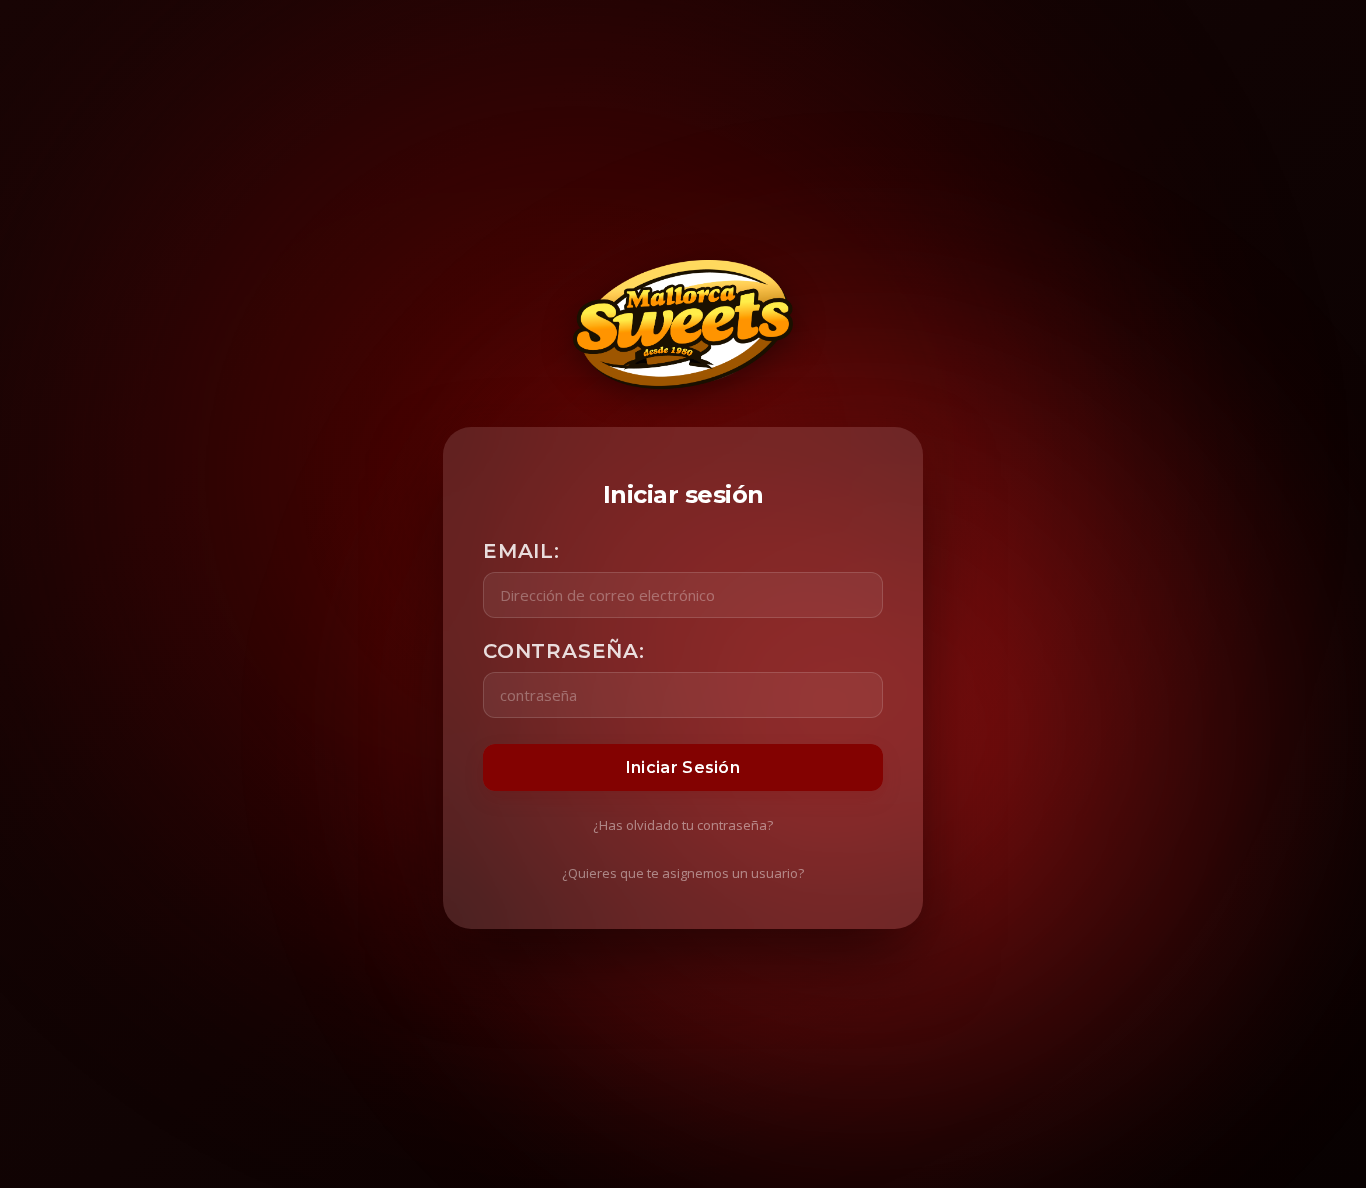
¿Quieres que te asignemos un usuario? (683, 873)
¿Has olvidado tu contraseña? (683, 825)
